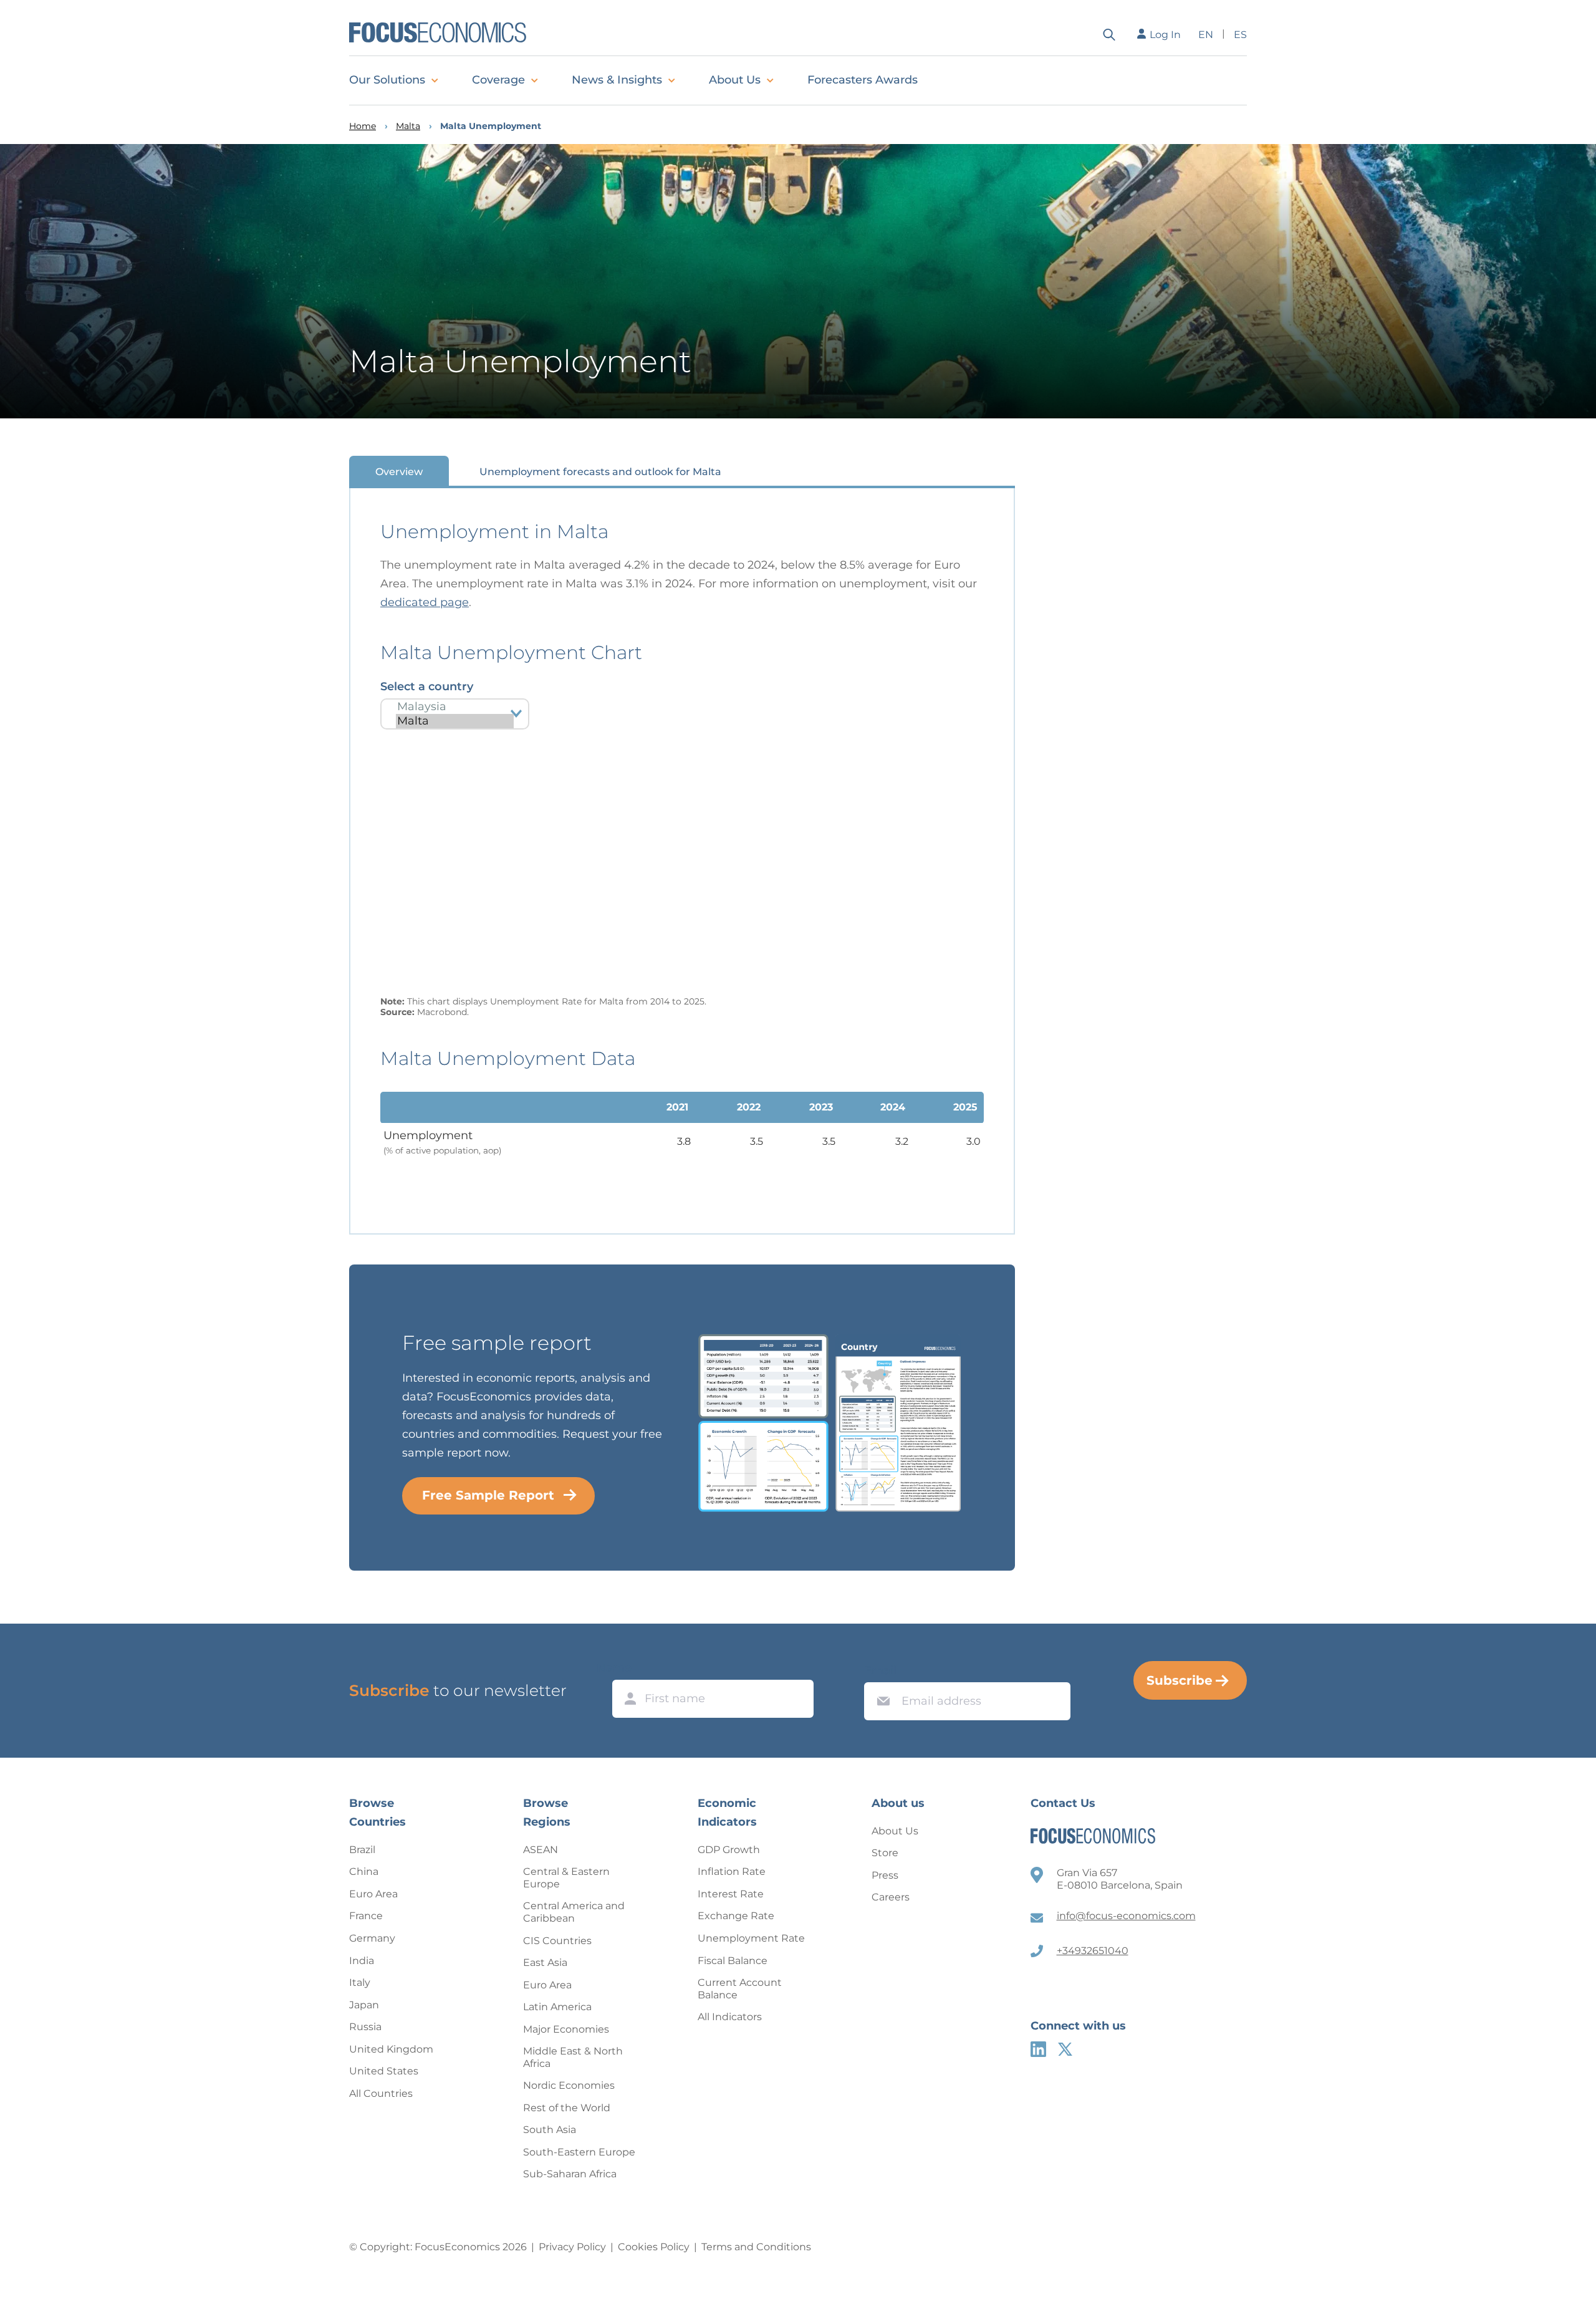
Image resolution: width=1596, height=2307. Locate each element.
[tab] (399, 471)
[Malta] (455, 721)
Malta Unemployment (491, 126)
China (364, 1871)
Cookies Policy (654, 2247)
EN (1206, 35)
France (366, 1916)
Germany (372, 1938)
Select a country (427, 686)
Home (363, 126)
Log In (1165, 35)
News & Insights (617, 80)
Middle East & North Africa (573, 2057)
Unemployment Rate (751, 1938)
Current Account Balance (740, 1989)
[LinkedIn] (1038, 2049)
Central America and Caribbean (574, 1912)
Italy (360, 1982)
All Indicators (730, 2017)
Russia (365, 2027)
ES (1240, 35)
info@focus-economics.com (1126, 1916)
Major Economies (566, 2029)
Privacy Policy (572, 2247)
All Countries (381, 2093)
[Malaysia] (455, 707)
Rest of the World (567, 2108)
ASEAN (541, 1850)
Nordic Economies (569, 2085)
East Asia (545, 1963)
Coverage (498, 80)
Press (885, 1875)
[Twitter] (1065, 2049)
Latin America (557, 2007)
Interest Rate (731, 1894)
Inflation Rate (732, 1871)
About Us (735, 80)
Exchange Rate (736, 1916)
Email (880, 1670)
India (362, 1961)
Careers (891, 1897)
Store (885, 1853)
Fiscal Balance (733, 1961)
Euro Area (373, 1894)
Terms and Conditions (756, 2247)
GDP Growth (729, 1850)
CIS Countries (557, 1941)
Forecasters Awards (863, 80)
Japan (364, 2005)
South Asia (550, 2130)
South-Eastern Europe (579, 2152)
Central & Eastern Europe (566, 1878)
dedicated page (425, 602)
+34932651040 (1093, 1951)
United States (384, 2071)
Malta (408, 126)
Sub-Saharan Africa (570, 2174)
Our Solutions (387, 80)
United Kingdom (391, 2049)
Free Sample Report (488, 1495)
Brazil (362, 1850)
